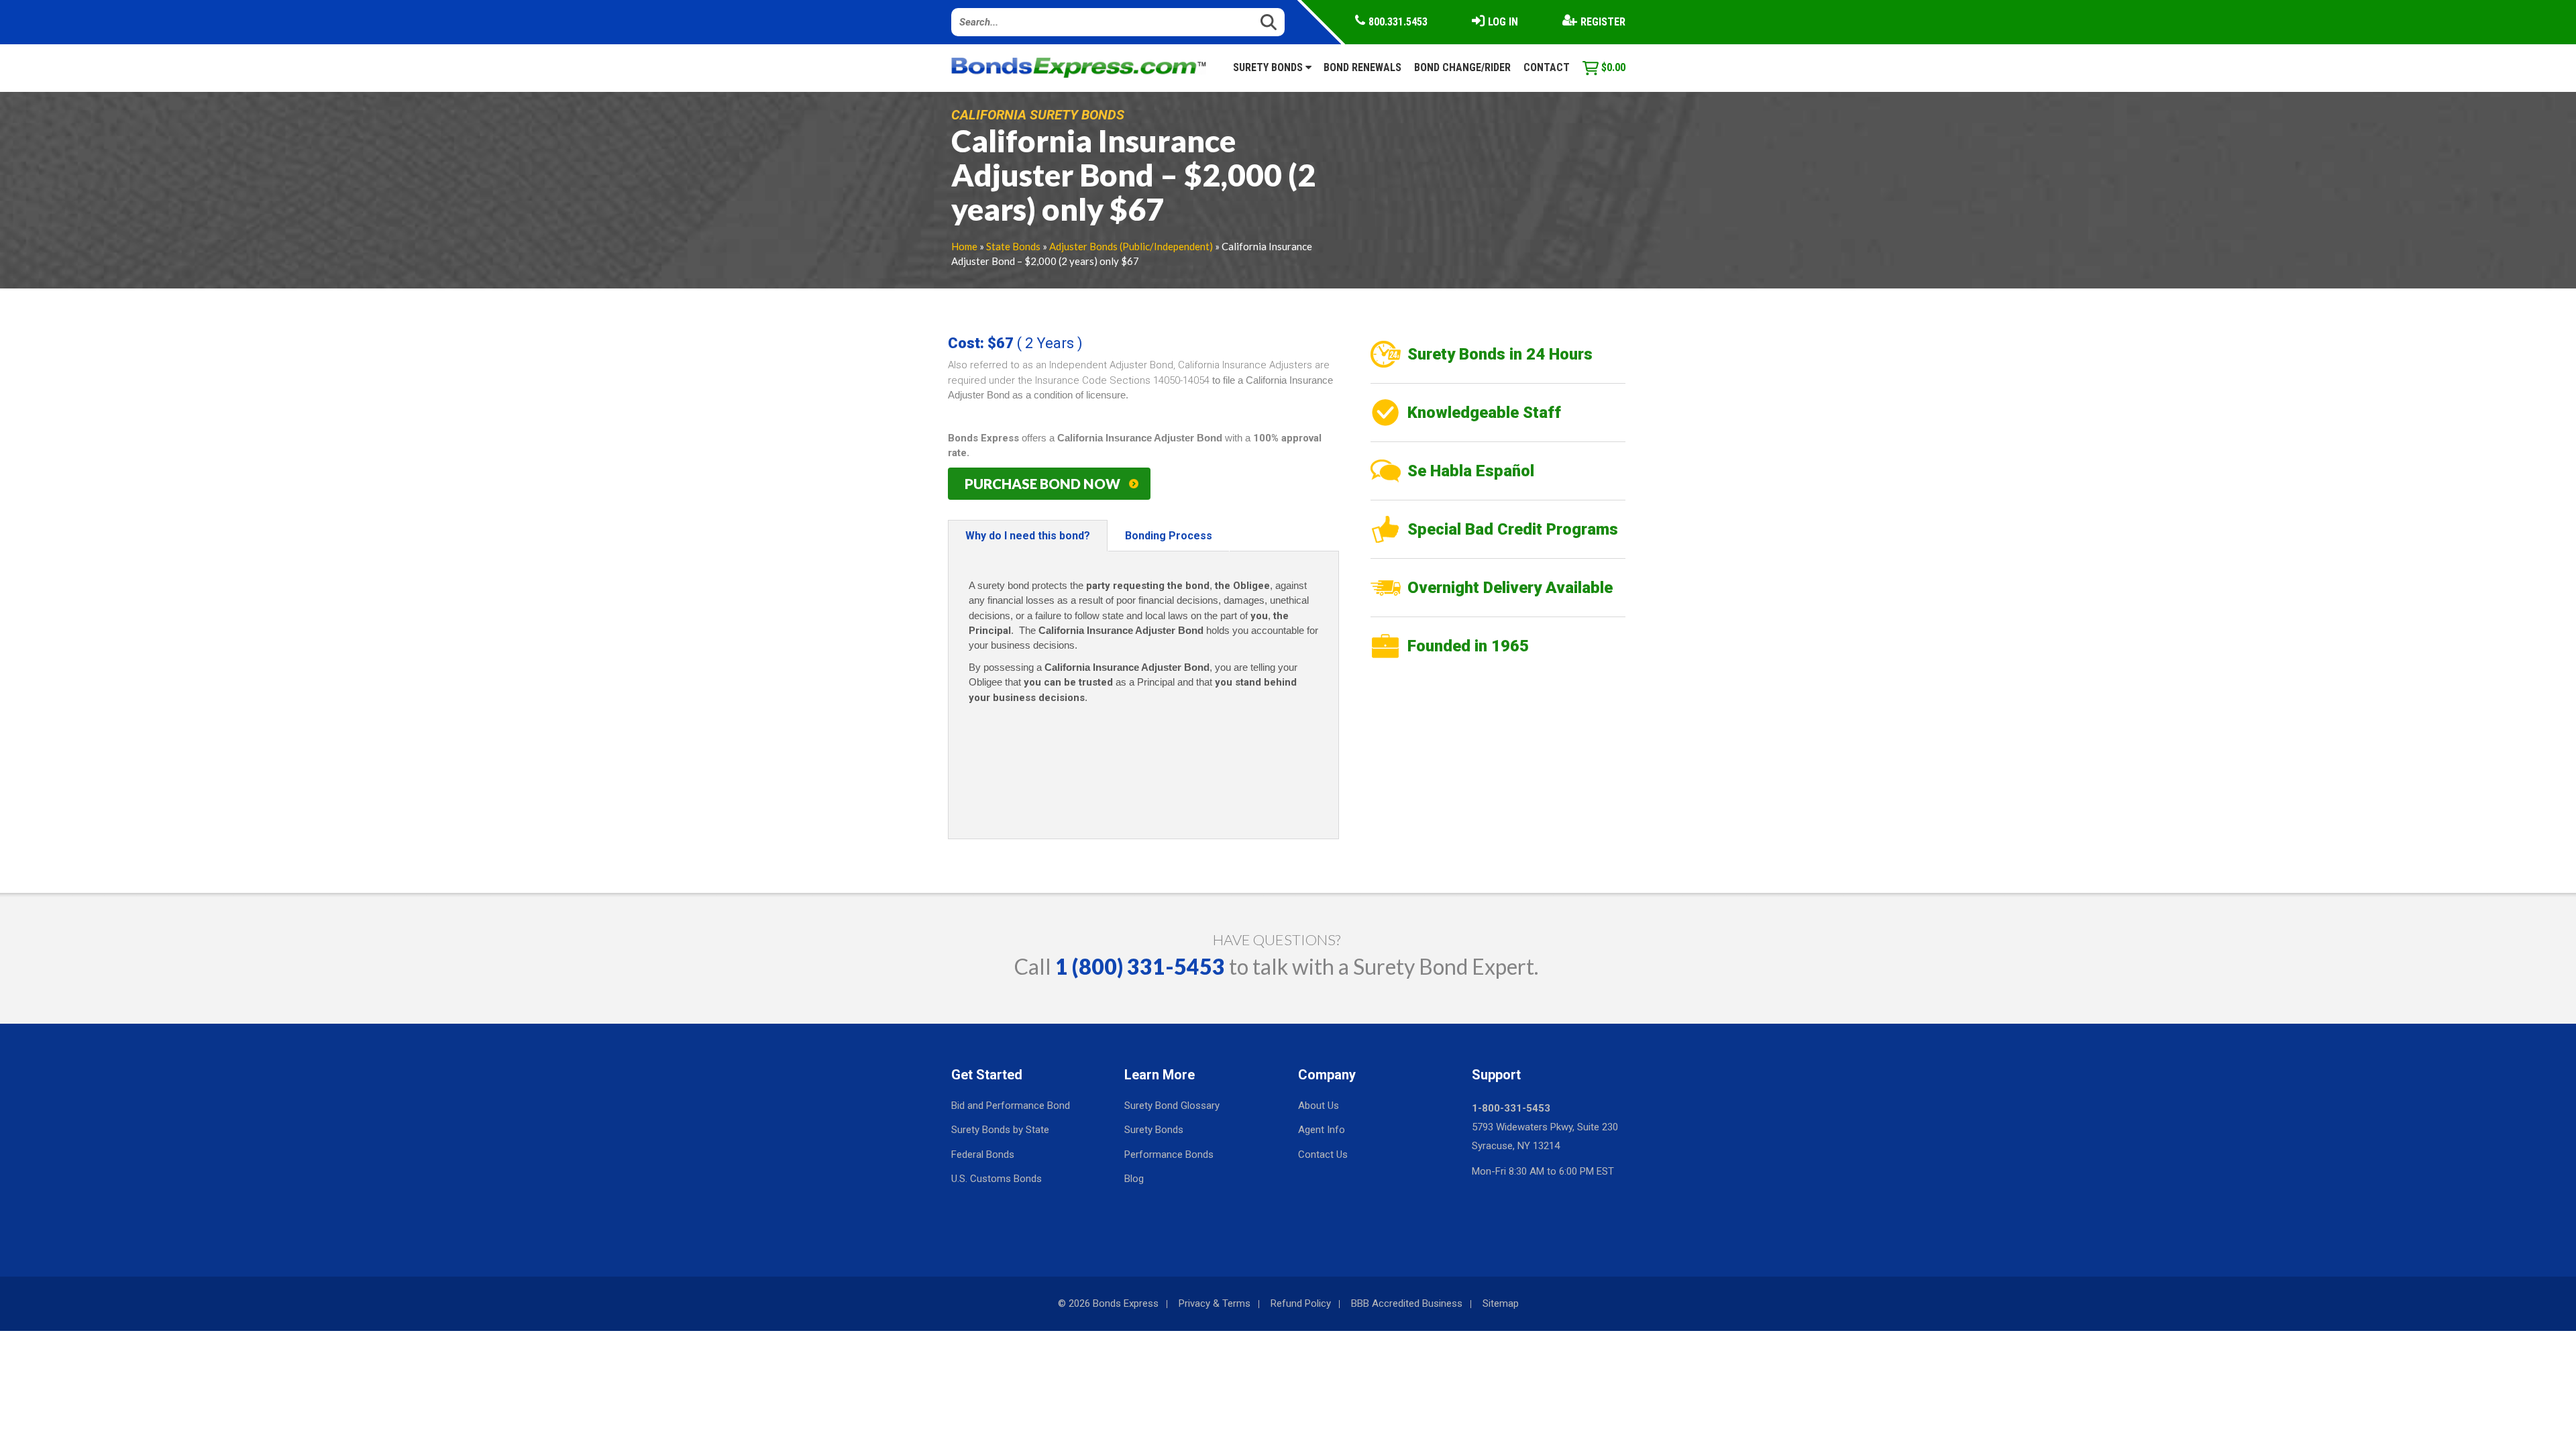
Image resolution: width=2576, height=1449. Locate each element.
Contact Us (1323, 1155)
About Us (1319, 1106)
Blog (1134, 1179)
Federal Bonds (983, 1155)
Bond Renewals (1362, 67)
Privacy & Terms (1215, 1303)
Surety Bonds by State (1000, 1130)
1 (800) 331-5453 (1140, 966)
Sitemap (1501, 1303)
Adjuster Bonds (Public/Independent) (1131, 246)
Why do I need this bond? (1028, 536)
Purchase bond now (1042, 484)
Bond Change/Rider (1462, 67)
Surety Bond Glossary (1172, 1106)
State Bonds (1013, 246)
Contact (1547, 67)
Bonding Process (1169, 536)
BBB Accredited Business (1407, 1303)
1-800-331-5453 (1511, 1108)
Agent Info (1322, 1130)
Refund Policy (1301, 1303)
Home (964, 246)
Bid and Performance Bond (1011, 1106)
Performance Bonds (1169, 1155)
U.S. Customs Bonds (997, 1179)
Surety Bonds (1269, 67)
